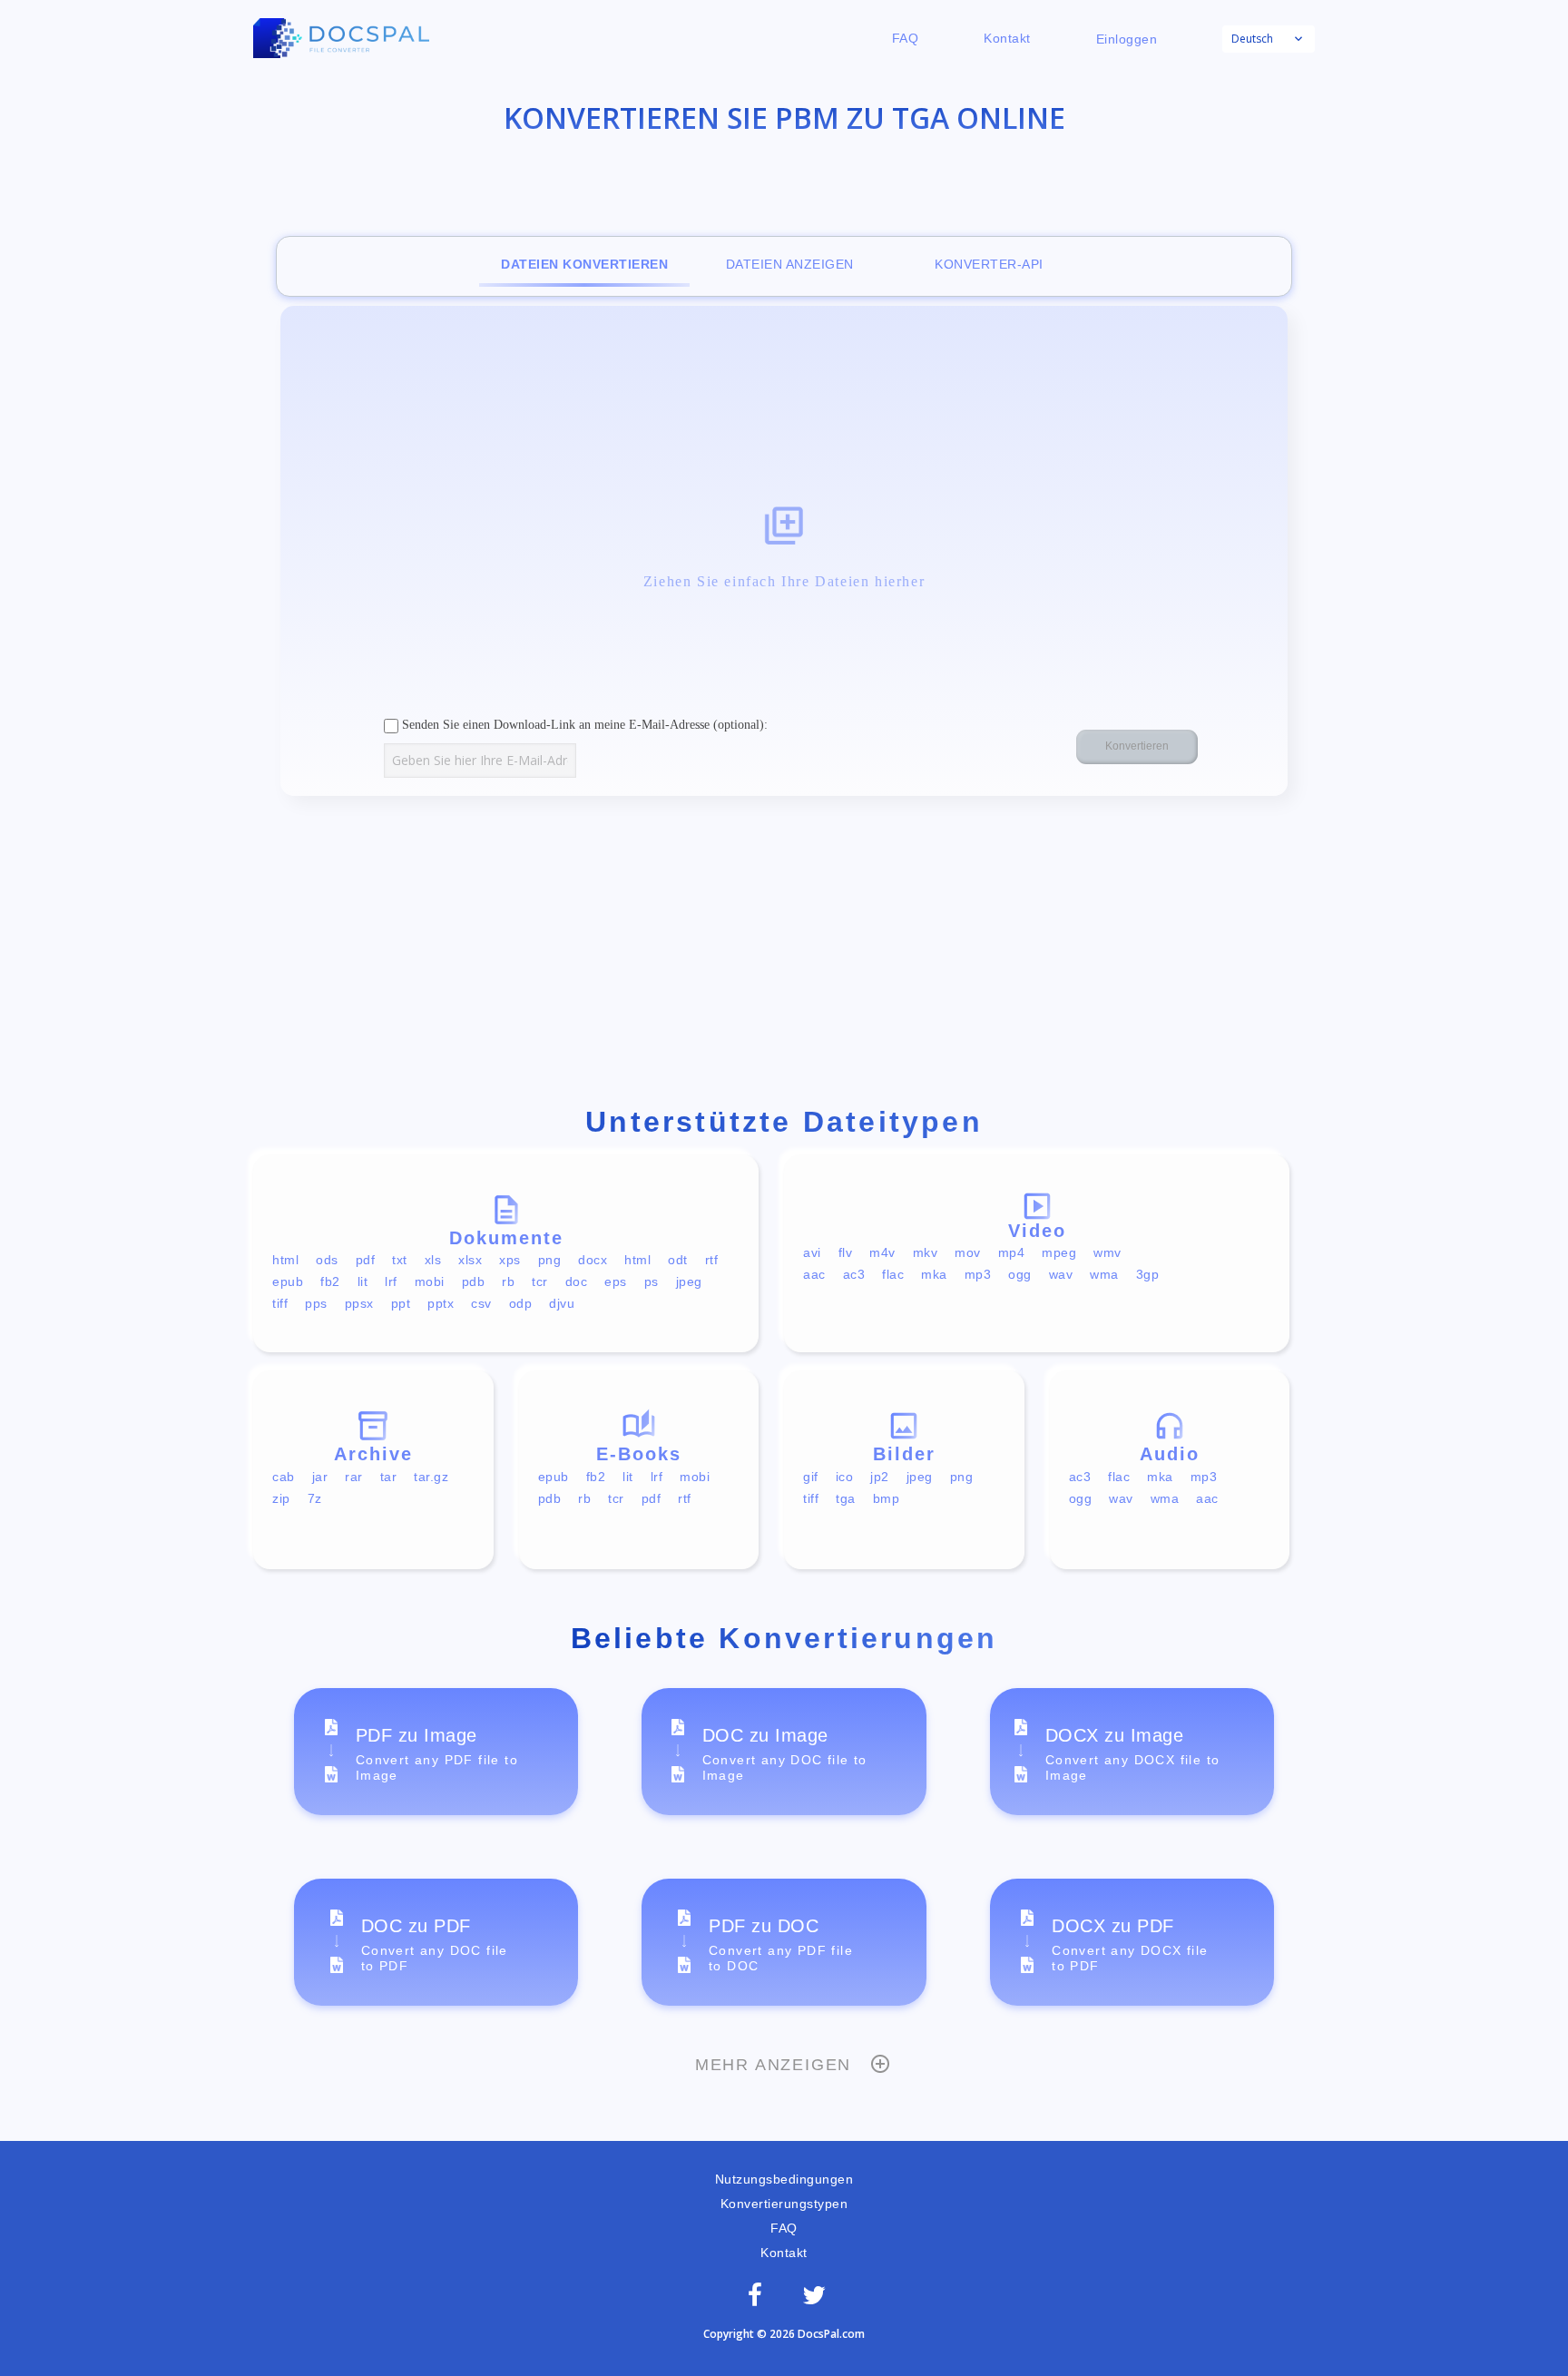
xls (433, 1260)
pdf (366, 1260)
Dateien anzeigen (790, 264)
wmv (1107, 1252)
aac (814, 1274)
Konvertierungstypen (784, 2204)
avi (812, 1252)
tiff (280, 1303)
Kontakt (1007, 38)
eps (616, 1281)
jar (320, 1477)
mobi (430, 1281)
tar (389, 1477)
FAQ (906, 38)
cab (284, 1477)
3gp (1148, 1274)
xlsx (470, 1260)
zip (281, 1498)
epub (288, 1281)
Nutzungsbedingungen (784, 2179)
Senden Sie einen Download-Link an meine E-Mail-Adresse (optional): (583, 725)
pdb (474, 1281)
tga (846, 1498)
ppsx (359, 1303)
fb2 (330, 1281)
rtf (712, 1260)
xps (510, 1260)
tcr (540, 1281)
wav (1061, 1274)
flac (893, 1274)
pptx (441, 1303)
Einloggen (1127, 39)
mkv (926, 1252)
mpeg (1059, 1252)
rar (354, 1477)
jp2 (880, 1477)
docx (593, 1260)
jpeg (689, 1281)
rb (508, 1281)
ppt (401, 1303)
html (285, 1260)
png (550, 1260)
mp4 (1012, 1252)
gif (811, 1477)
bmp (887, 1498)
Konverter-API (989, 264)
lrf (391, 1281)
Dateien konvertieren (584, 264)
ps (652, 1281)
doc (577, 1281)
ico (845, 1477)
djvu (562, 1303)
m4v (882, 1252)
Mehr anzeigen (773, 2065)
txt (400, 1260)
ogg (1020, 1274)
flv (846, 1252)
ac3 (854, 1274)
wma (1104, 1274)
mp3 (978, 1274)
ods (327, 1260)
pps (316, 1303)
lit (363, 1281)
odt (678, 1260)
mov (968, 1252)
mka (934, 1274)
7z (315, 1498)
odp (521, 1303)
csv (481, 1303)
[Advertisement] (784, 955)
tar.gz (431, 1477)
